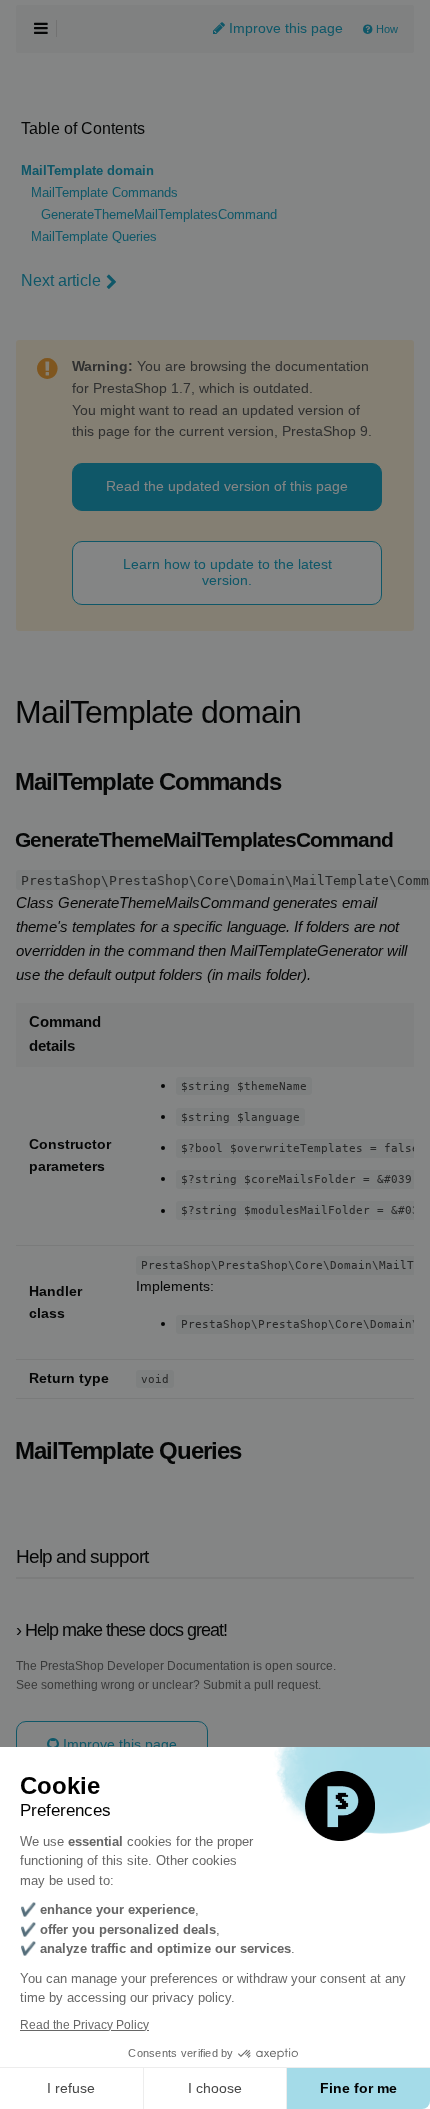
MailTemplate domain (87, 171)
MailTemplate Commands (104, 193)
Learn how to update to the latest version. (227, 571)
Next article (61, 280)
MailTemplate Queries (94, 237)
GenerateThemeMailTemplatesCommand (159, 215)
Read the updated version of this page (227, 486)
